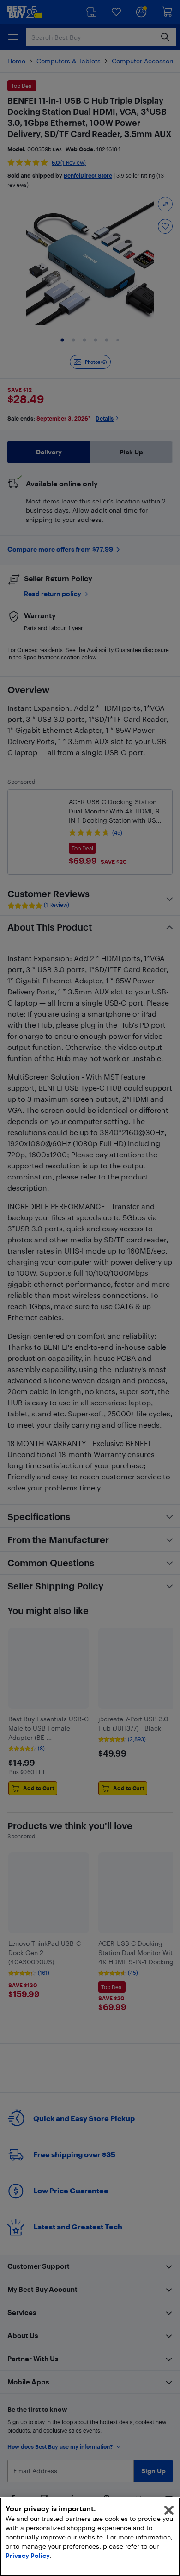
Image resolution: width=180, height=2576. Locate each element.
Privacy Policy (28, 2555)
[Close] (169, 2510)
